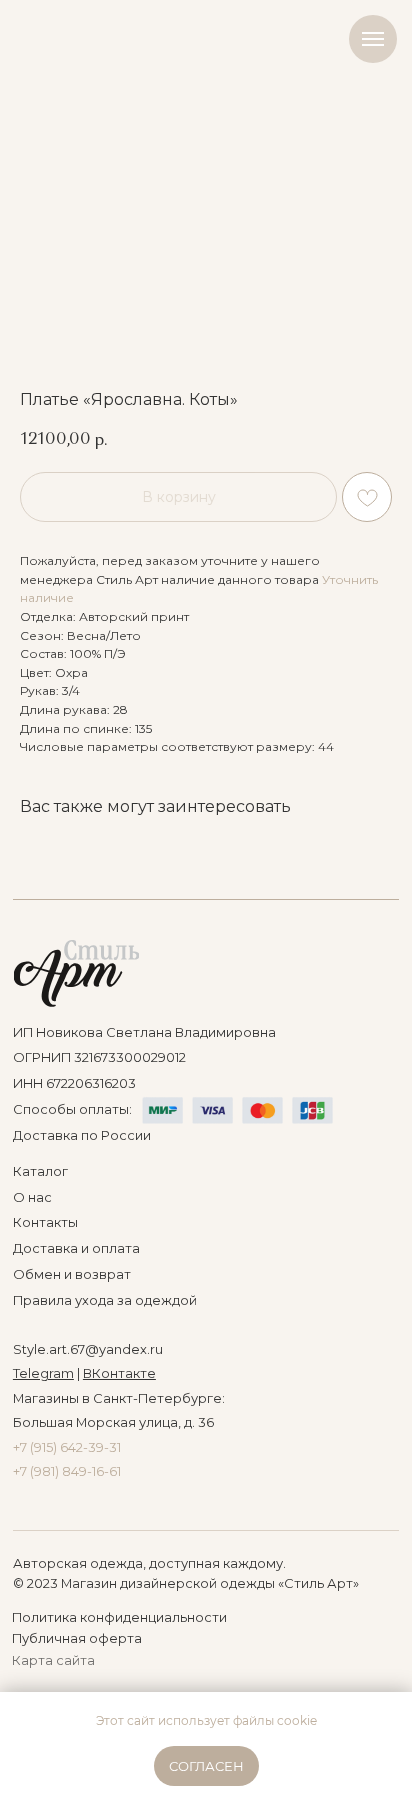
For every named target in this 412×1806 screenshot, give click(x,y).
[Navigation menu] (373, 39)
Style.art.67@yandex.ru (88, 1349)
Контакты (45, 1222)
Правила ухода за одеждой (105, 1300)
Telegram (43, 1373)
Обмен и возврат (72, 1274)
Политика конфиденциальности (119, 1617)
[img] (76, 973)
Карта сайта (53, 1660)
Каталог (40, 1171)
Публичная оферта (77, 1638)
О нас (32, 1197)
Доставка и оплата (76, 1248)
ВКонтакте (119, 1373)
